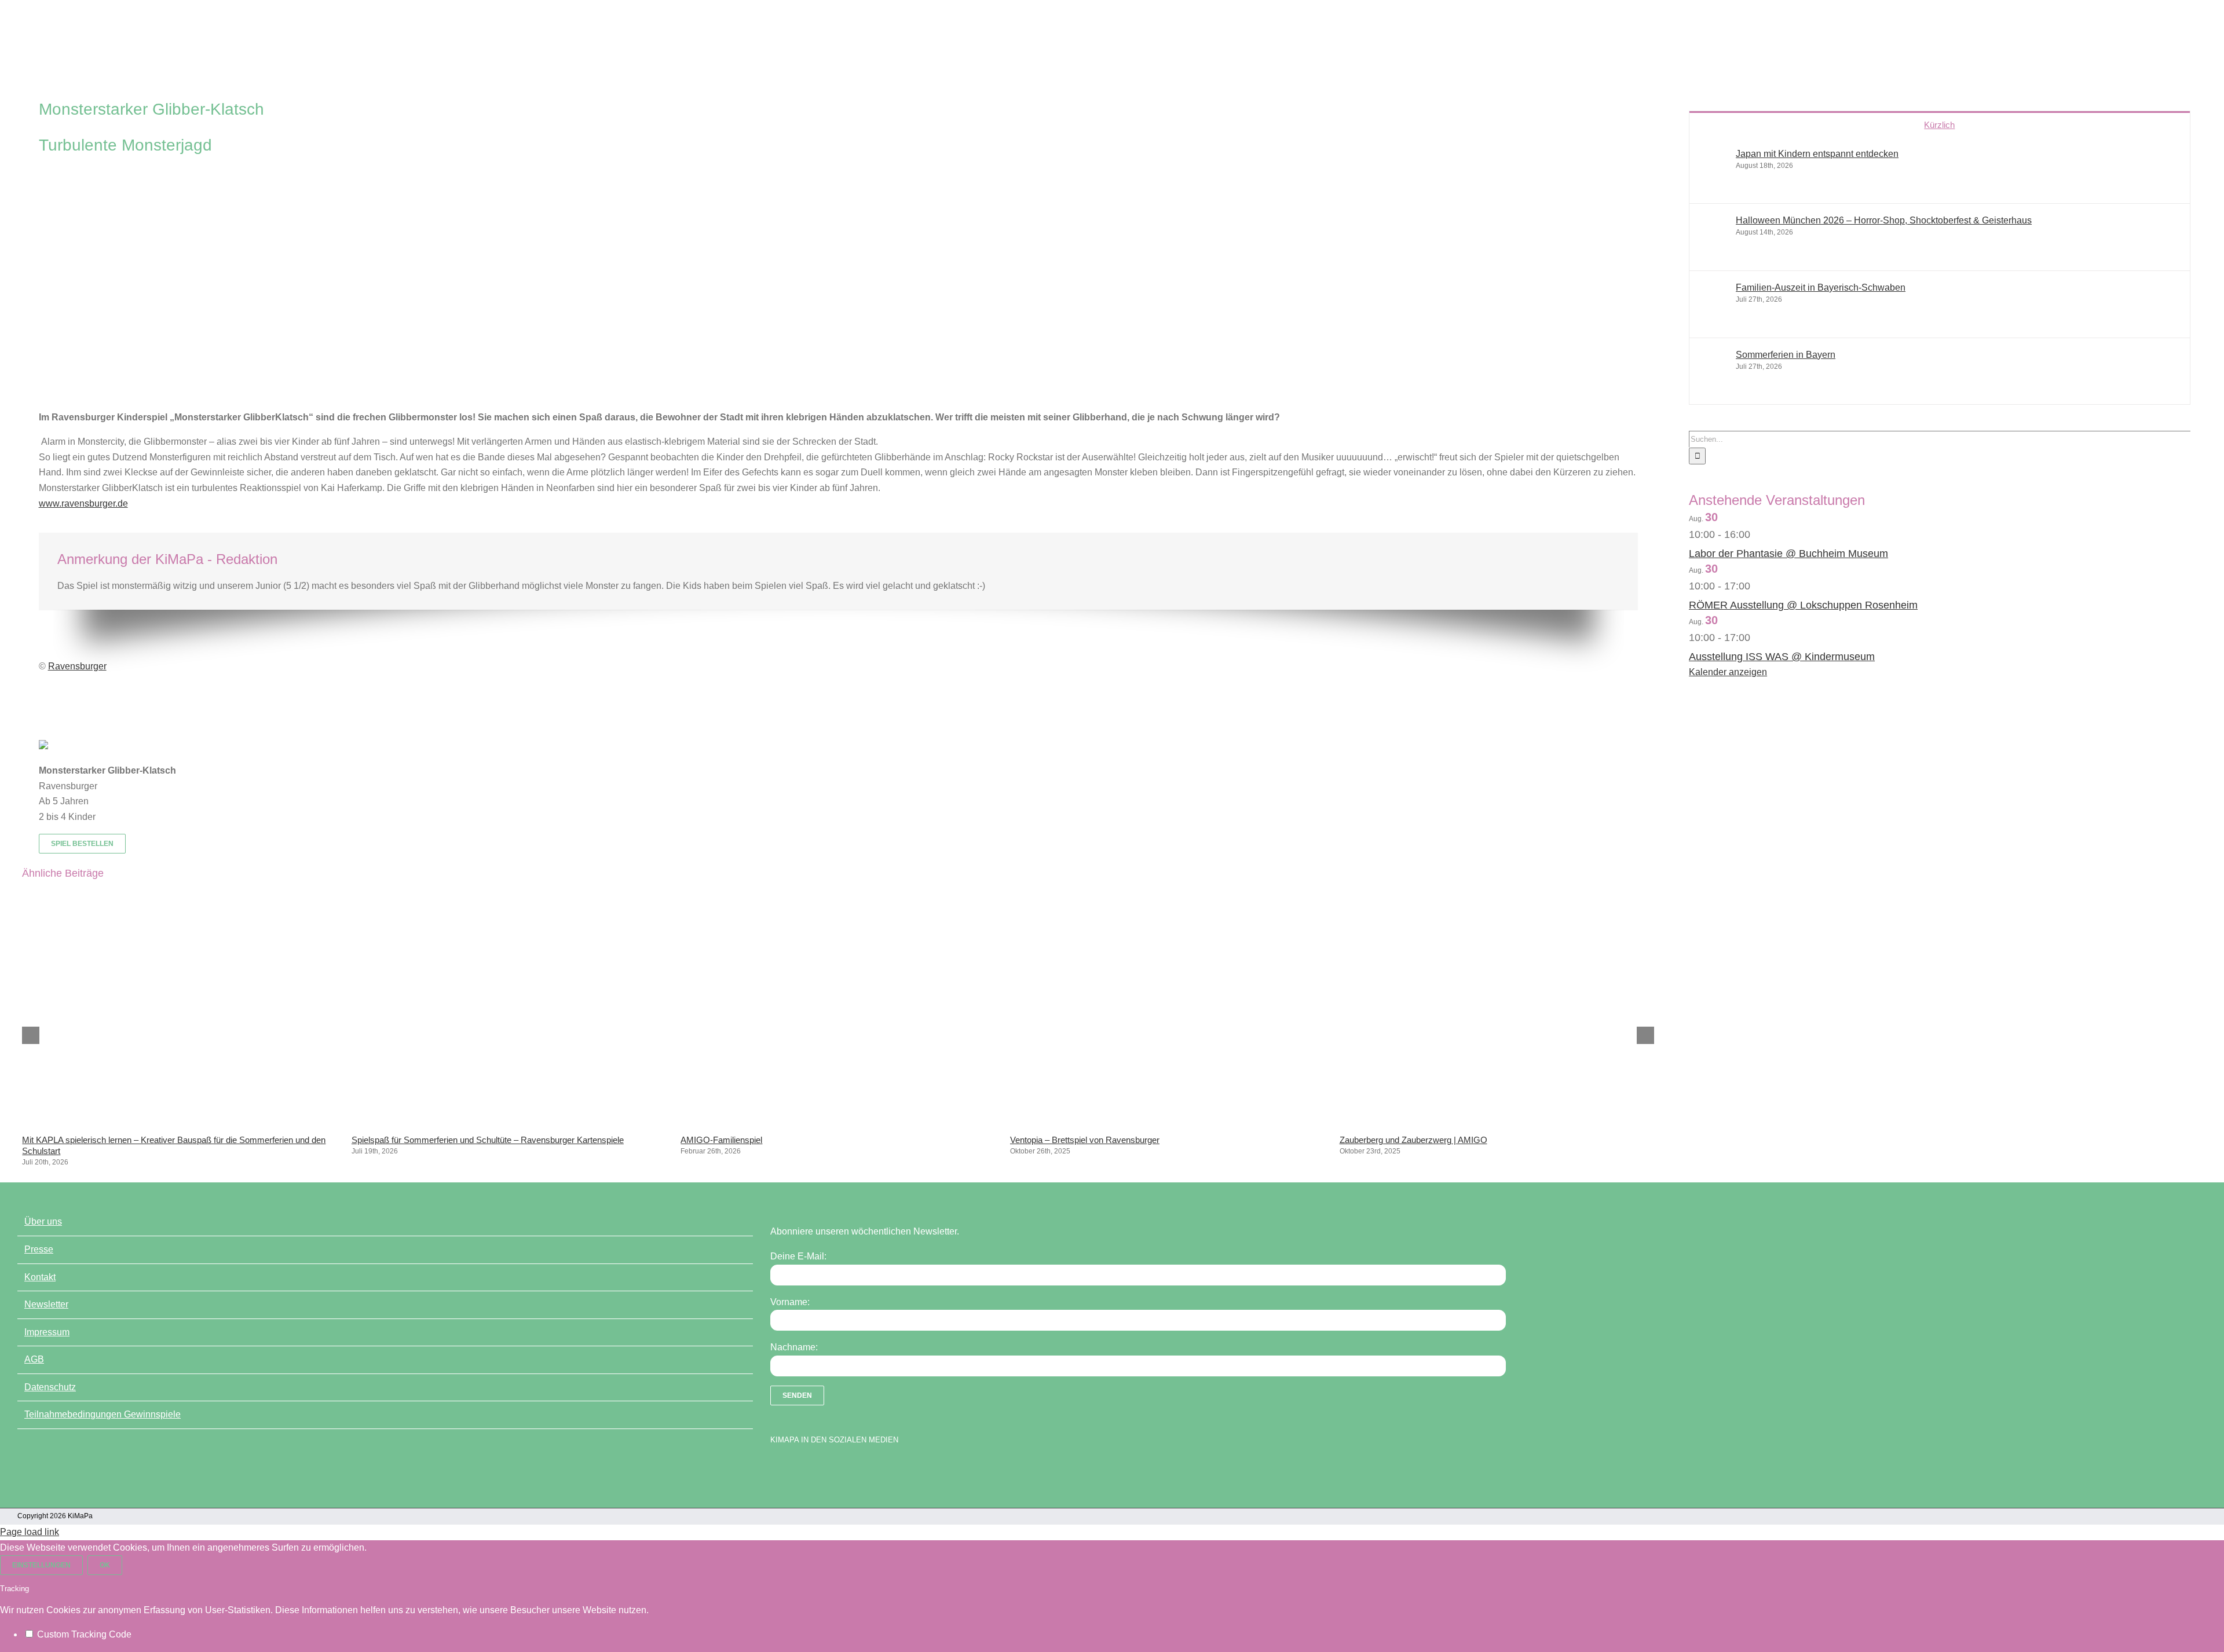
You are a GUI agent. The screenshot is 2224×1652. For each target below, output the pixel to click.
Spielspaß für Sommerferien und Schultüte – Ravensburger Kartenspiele (488, 1140)
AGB (34, 1359)
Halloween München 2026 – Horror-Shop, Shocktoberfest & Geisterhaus (1884, 220)
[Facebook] (776, 1469)
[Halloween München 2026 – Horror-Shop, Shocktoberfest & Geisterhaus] (1713, 250)
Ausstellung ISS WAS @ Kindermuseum (1782, 657)
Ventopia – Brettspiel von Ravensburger (1085, 1140)
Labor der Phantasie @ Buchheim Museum (1788, 554)
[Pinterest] (837, 1469)
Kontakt (40, 1277)
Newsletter (46, 1304)
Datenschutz (50, 1387)
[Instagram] (817, 1469)
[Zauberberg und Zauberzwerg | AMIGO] (1497, 1122)
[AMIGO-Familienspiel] (838, 1122)
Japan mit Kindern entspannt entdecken (1817, 154)
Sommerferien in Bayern (1786, 355)
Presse (39, 1249)
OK (105, 1565)
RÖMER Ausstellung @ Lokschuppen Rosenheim (1803, 605)
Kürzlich (1939, 125)
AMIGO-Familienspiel (721, 1140)
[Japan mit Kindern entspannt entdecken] (1713, 184)
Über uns (43, 1221)
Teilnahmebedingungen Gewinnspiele (103, 1414)
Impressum (47, 1332)
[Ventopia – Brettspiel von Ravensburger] (1168, 1122)
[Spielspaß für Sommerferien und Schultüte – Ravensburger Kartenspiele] (509, 1122)
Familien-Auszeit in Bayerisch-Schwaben (1821, 287)
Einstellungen (41, 1565)
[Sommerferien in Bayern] (1713, 385)
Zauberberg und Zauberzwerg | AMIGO (1413, 1140)
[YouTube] (796, 1469)
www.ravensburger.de (83, 503)
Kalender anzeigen (1728, 672)
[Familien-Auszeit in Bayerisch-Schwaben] (1713, 318)
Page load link (30, 1532)
